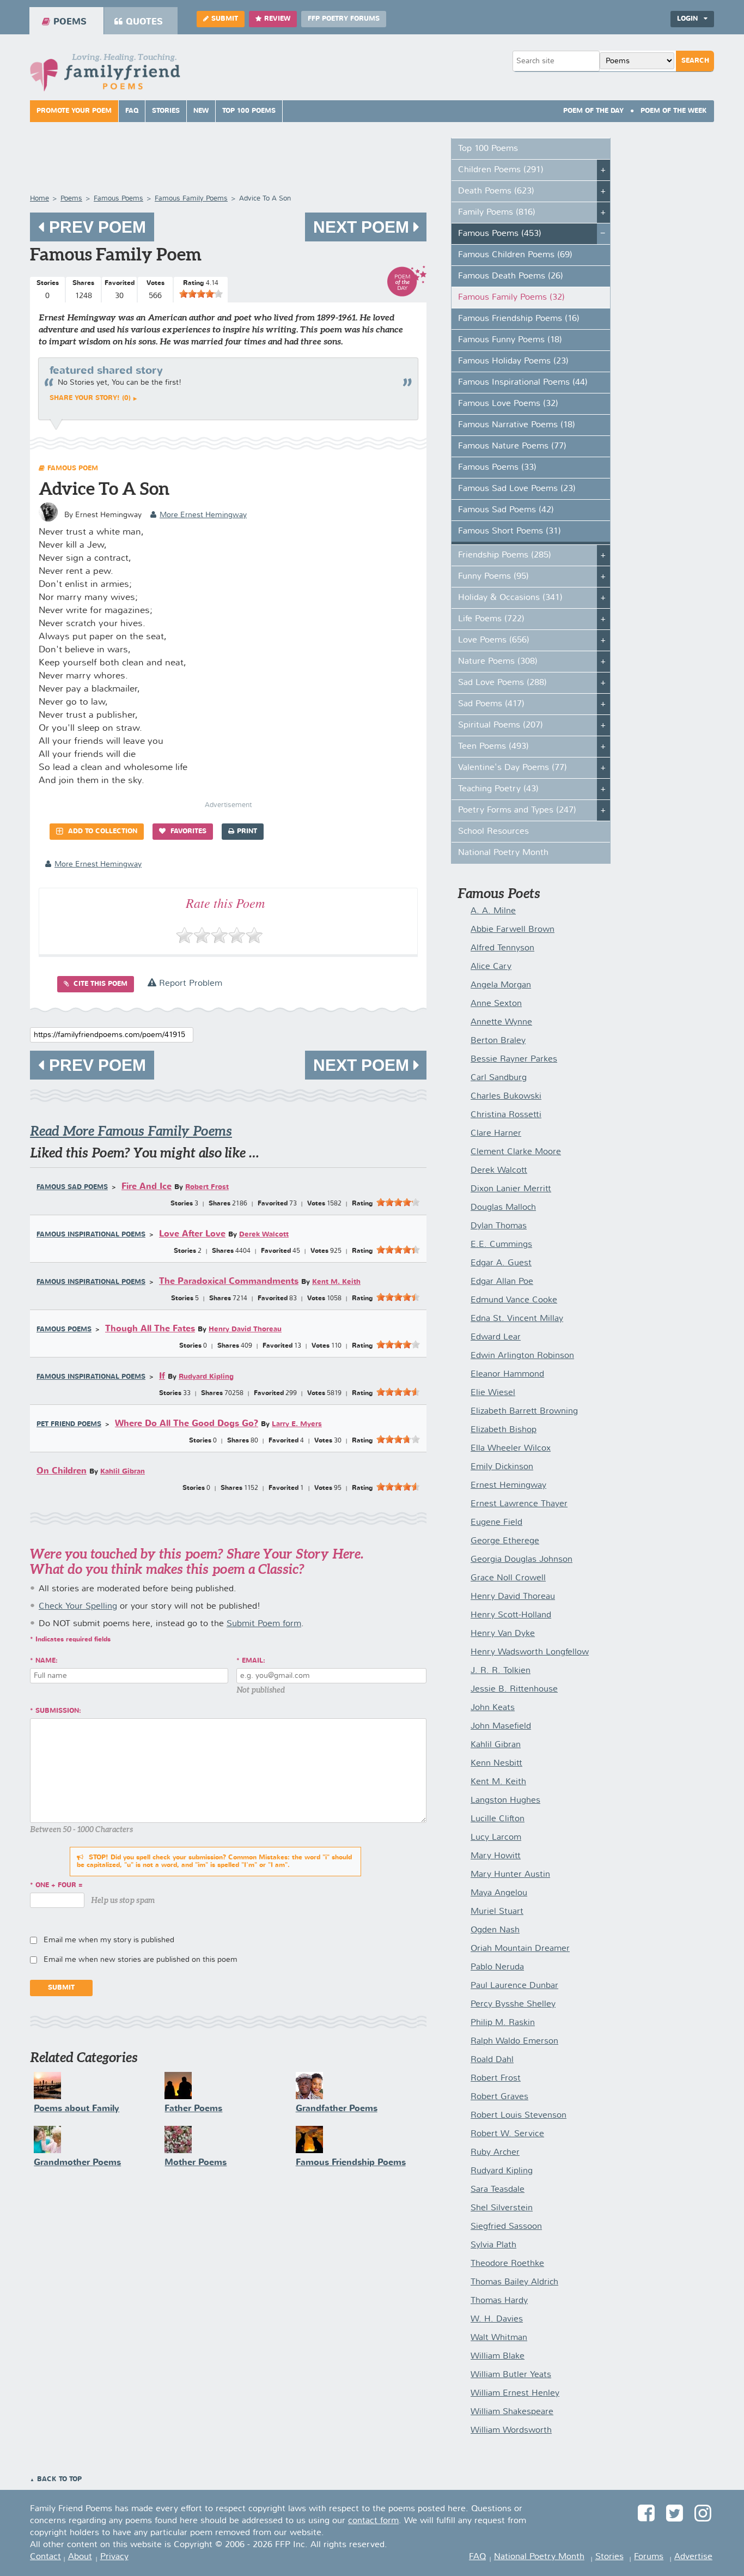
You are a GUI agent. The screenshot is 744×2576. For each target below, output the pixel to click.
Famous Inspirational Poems (91, 1235)
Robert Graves (499, 2097)
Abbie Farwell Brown (513, 930)
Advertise (693, 2557)
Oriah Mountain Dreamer (520, 1949)
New (201, 111)
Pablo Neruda (497, 1967)
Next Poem (363, 227)
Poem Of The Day (593, 111)
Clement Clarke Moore (516, 1152)
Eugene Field (496, 1523)
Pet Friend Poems (69, 1425)
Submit (225, 19)
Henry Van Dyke (503, 1634)
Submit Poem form (264, 1624)
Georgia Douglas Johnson (522, 1560)
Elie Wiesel (493, 1393)
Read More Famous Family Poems (131, 1131)
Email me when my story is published (109, 1940)
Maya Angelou (499, 1893)
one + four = (59, 1886)
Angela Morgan (501, 985)
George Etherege (505, 1541)
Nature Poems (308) (498, 662)
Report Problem (189, 984)
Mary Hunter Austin (510, 1875)
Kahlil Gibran (123, 1472)
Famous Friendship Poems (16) (519, 319)
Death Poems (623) (496, 191)
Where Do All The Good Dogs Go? (187, 1424)
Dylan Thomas (499, 1226)
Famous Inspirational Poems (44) (523, 383)
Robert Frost (207, 1187)
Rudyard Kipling (206, 1377)
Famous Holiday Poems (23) (513, 361)
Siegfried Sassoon (506, 2227)
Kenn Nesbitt (496, 1763)
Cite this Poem (99, 984)
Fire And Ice (147, 1187)
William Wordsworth (511, 2430)
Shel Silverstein (502, 2208)
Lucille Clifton (498, 1819)
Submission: (58, 1711)
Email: (254, 1661)
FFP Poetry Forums (344, 19)
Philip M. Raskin (503, 2023)
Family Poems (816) (497, 213)
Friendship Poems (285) (505, 555)
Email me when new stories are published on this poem (141, 1960)
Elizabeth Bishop (504, 1430)
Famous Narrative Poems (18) (517, 425)
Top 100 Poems (249, 111)
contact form (373, 2521)
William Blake (498, 2356)
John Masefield (501, 1726)
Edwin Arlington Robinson (522, 1356)
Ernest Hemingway (508, 1486)
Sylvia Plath (493, 2245)
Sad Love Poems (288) (502, 683)
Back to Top (59, 2480)
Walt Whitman (499, 2338)
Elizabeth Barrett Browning (524, 1411)
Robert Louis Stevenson (519, 2116)
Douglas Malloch (503, 1208)
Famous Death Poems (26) (511, 276)
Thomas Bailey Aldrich (514, 2282)
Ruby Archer (495, 2153)
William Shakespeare (512, 2412)
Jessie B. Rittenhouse (514, 1689)
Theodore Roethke (507, 2264)
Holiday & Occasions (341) (510, 598)
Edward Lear (496, 1337)
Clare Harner (496, 1134)
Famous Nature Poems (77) (512, 446)
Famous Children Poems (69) (515, 255)
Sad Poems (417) (491, 704)
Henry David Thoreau (245, 1329)
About (80, 2557)
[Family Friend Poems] (105, 75)
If (162, 1376)
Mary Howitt (496, 1856)
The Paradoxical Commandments (229, 1281)
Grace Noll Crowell (508, 1578)
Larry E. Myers (297, 1424)
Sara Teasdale (498, 2190)
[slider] (201, 294)
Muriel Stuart (497, 1912)
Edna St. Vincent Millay (517, 1319)
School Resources (493, 832)
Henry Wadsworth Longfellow (530, 1652)
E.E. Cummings (501, 1245)
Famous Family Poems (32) (511, 298)
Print (247, 832)
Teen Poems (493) (493, 747)
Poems (70, 22)
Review (277, 19)
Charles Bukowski (506, 1096)
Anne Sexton (496, 1004)
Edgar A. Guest (501, 1263)
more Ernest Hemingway (203, 515)
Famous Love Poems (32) (508, 404)
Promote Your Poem (74, 111)
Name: (47, 1661)
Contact (45, 2557)
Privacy (114, 2557)
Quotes (144, 22)
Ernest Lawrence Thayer (519, 1504)
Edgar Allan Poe (502, 1282)
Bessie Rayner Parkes (514, 1059)
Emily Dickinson (502, 1467)
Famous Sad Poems (72, 1187)
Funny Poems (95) (493, 577)
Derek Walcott (264, 1235)
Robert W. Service (507, 2134)
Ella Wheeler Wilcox (511, 1448)
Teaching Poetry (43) (498, 789)
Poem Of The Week (674, 111)
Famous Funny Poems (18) (510, 340)
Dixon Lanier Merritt (511, 1189)
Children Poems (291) (501, 170)
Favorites (187, 832)
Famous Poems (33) (497, 468)
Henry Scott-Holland (511, 1615)
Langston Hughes (505, 1801)
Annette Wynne (501, 1022)
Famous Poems (64, 1330)
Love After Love (192, 1234)
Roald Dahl (492, 2060)
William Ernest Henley (515, 2393)
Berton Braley (498, 1041)
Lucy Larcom (496, 1838)
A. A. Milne (493, 911)
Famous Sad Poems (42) (506, 510)
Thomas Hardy (499, 2301)
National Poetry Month (503, 853)
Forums (649, 2557)
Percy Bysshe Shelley (513, 2004)
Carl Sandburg (499, 1078)
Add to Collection (102, 832)
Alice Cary (491, 967)
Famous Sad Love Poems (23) (517, 489)
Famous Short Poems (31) (510, 531)
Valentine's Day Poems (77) (513, 768)
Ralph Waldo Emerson (514, 2041)
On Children (62, 1471)
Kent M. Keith (336, 1282)
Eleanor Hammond (507, 1374)
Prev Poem (95, 227)
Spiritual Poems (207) (501, 725)
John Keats (493, 1708)
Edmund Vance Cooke (514, 1300)
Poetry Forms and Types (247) (517, 810)
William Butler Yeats (511, 2375)
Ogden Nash (495, 1930)
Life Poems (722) (491, 619)
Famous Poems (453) (500, 234)
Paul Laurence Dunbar (514, 1986)
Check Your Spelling (78, 1607)
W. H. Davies (497, 2319)
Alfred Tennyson (502, 948)
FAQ (132, 111)
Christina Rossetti (506, 1115)
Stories (166, 111)
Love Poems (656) (494, 640)
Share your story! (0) (90, 398)
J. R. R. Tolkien (501, 1671)
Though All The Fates (150, 1329)
